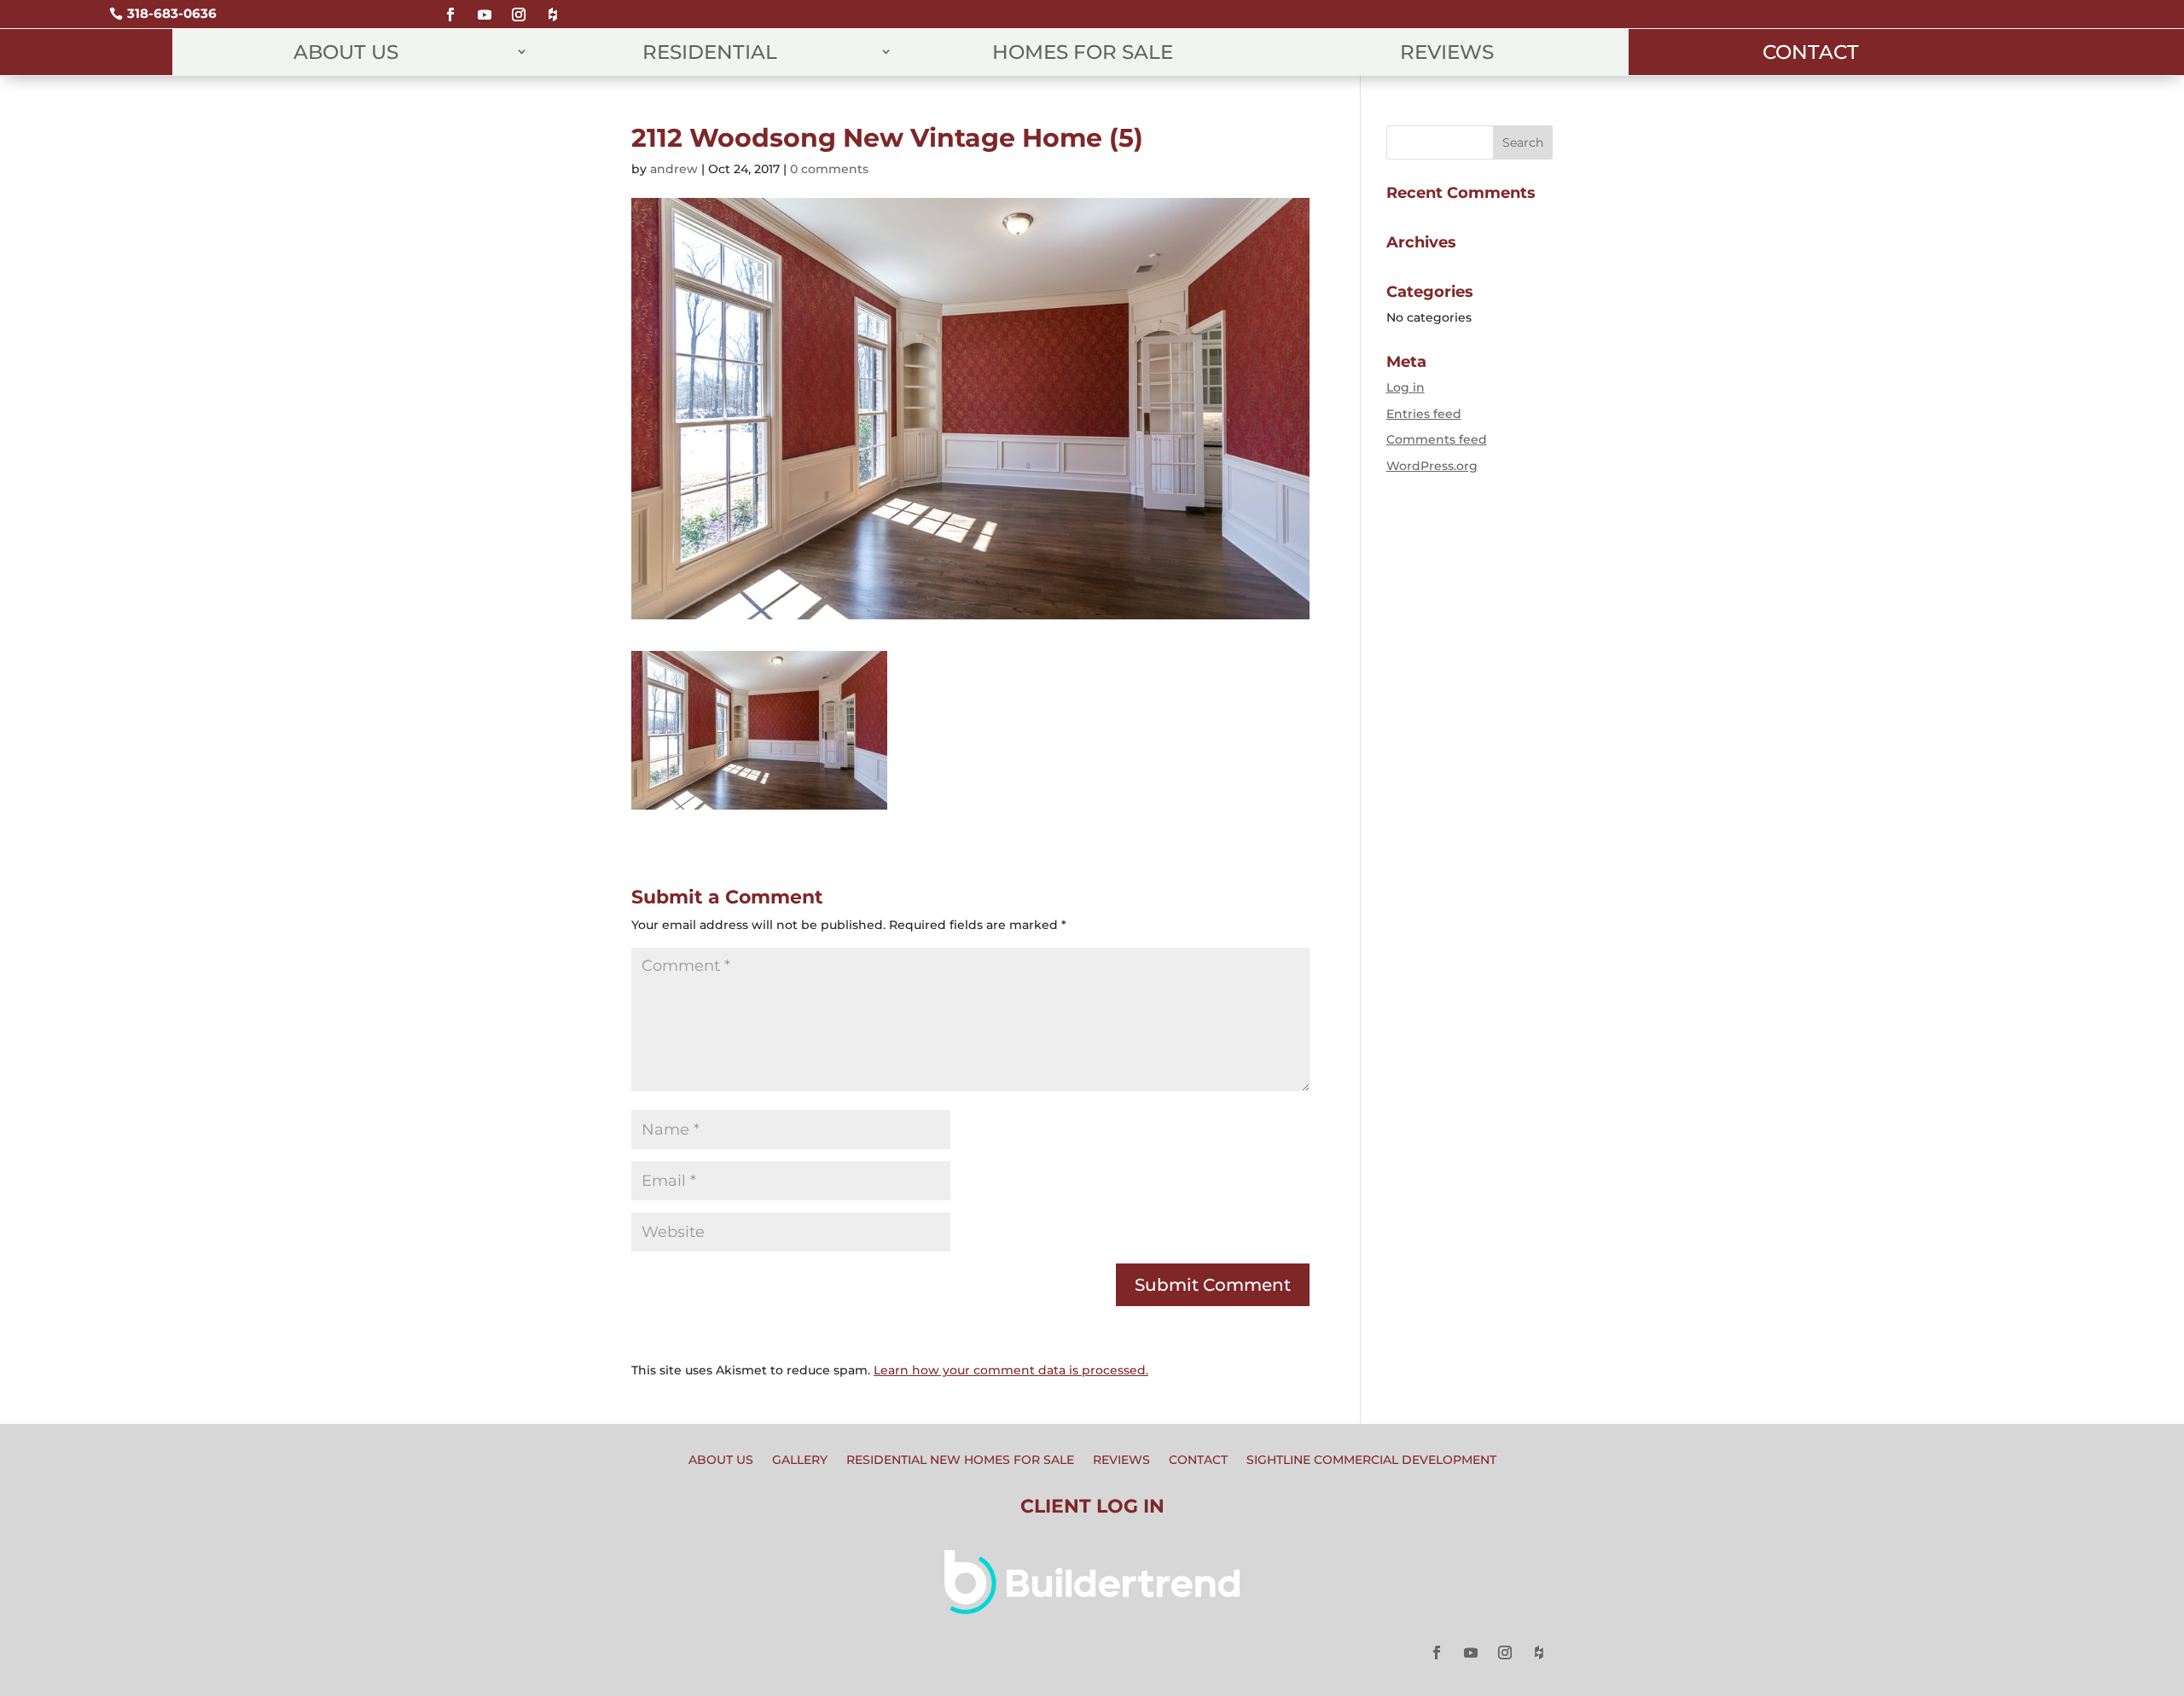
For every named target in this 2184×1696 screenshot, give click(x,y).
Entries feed (1424, 414)
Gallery (800, 1461)
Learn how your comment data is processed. (1011, 1370)
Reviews (1447, 52)
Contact (1811, 52)
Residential (710, 52)
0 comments (829, 169)
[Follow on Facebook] (450, 7)
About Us (346, 52)
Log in (1406, 387)
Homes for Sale (1083, 52)
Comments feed (1437, 439)
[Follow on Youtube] (485, 7)
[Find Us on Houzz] (553, 7)
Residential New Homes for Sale (960, 1461)
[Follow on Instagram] (519, 7)
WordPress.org (1432, 466)
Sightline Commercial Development (1371, 1461)
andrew (674, 169)
